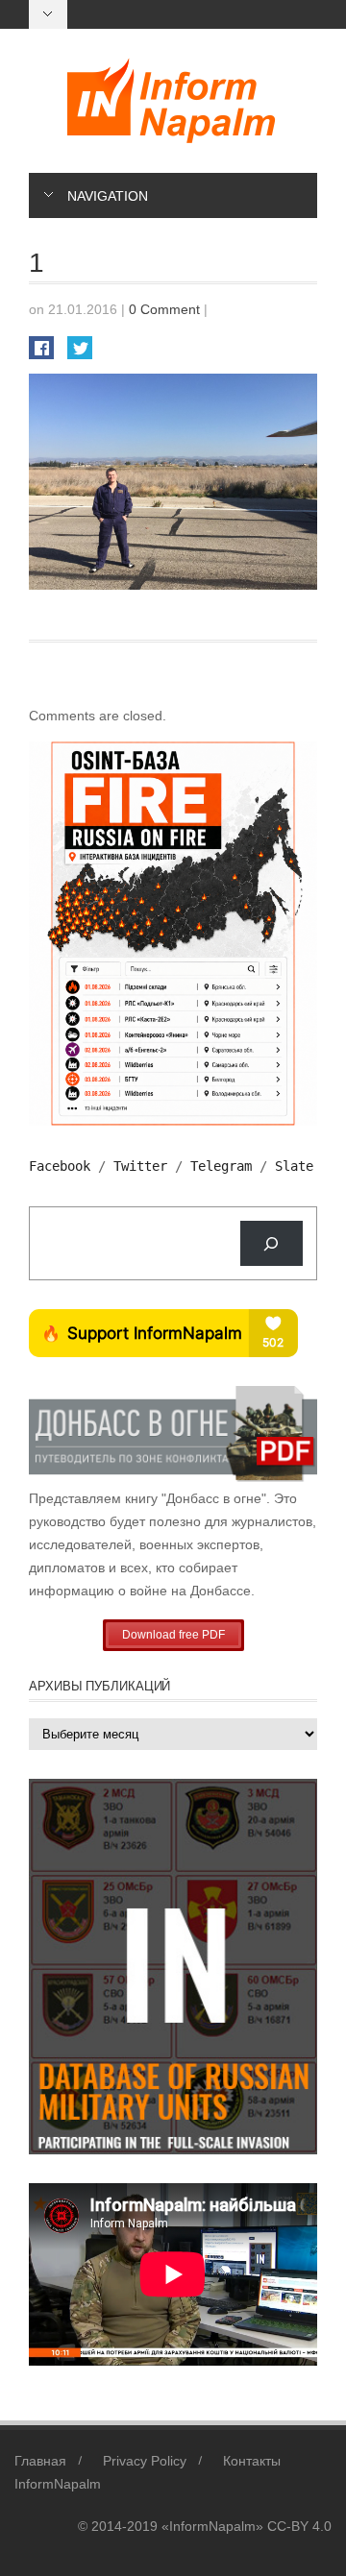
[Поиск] (272, 1243)
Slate (294, 1166)
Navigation (108, 196)
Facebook (60, 1166)
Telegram (221, 1166)
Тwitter (140, 1166)
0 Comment (164, 309)
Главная (40, 2461)
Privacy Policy (145, 2461)
